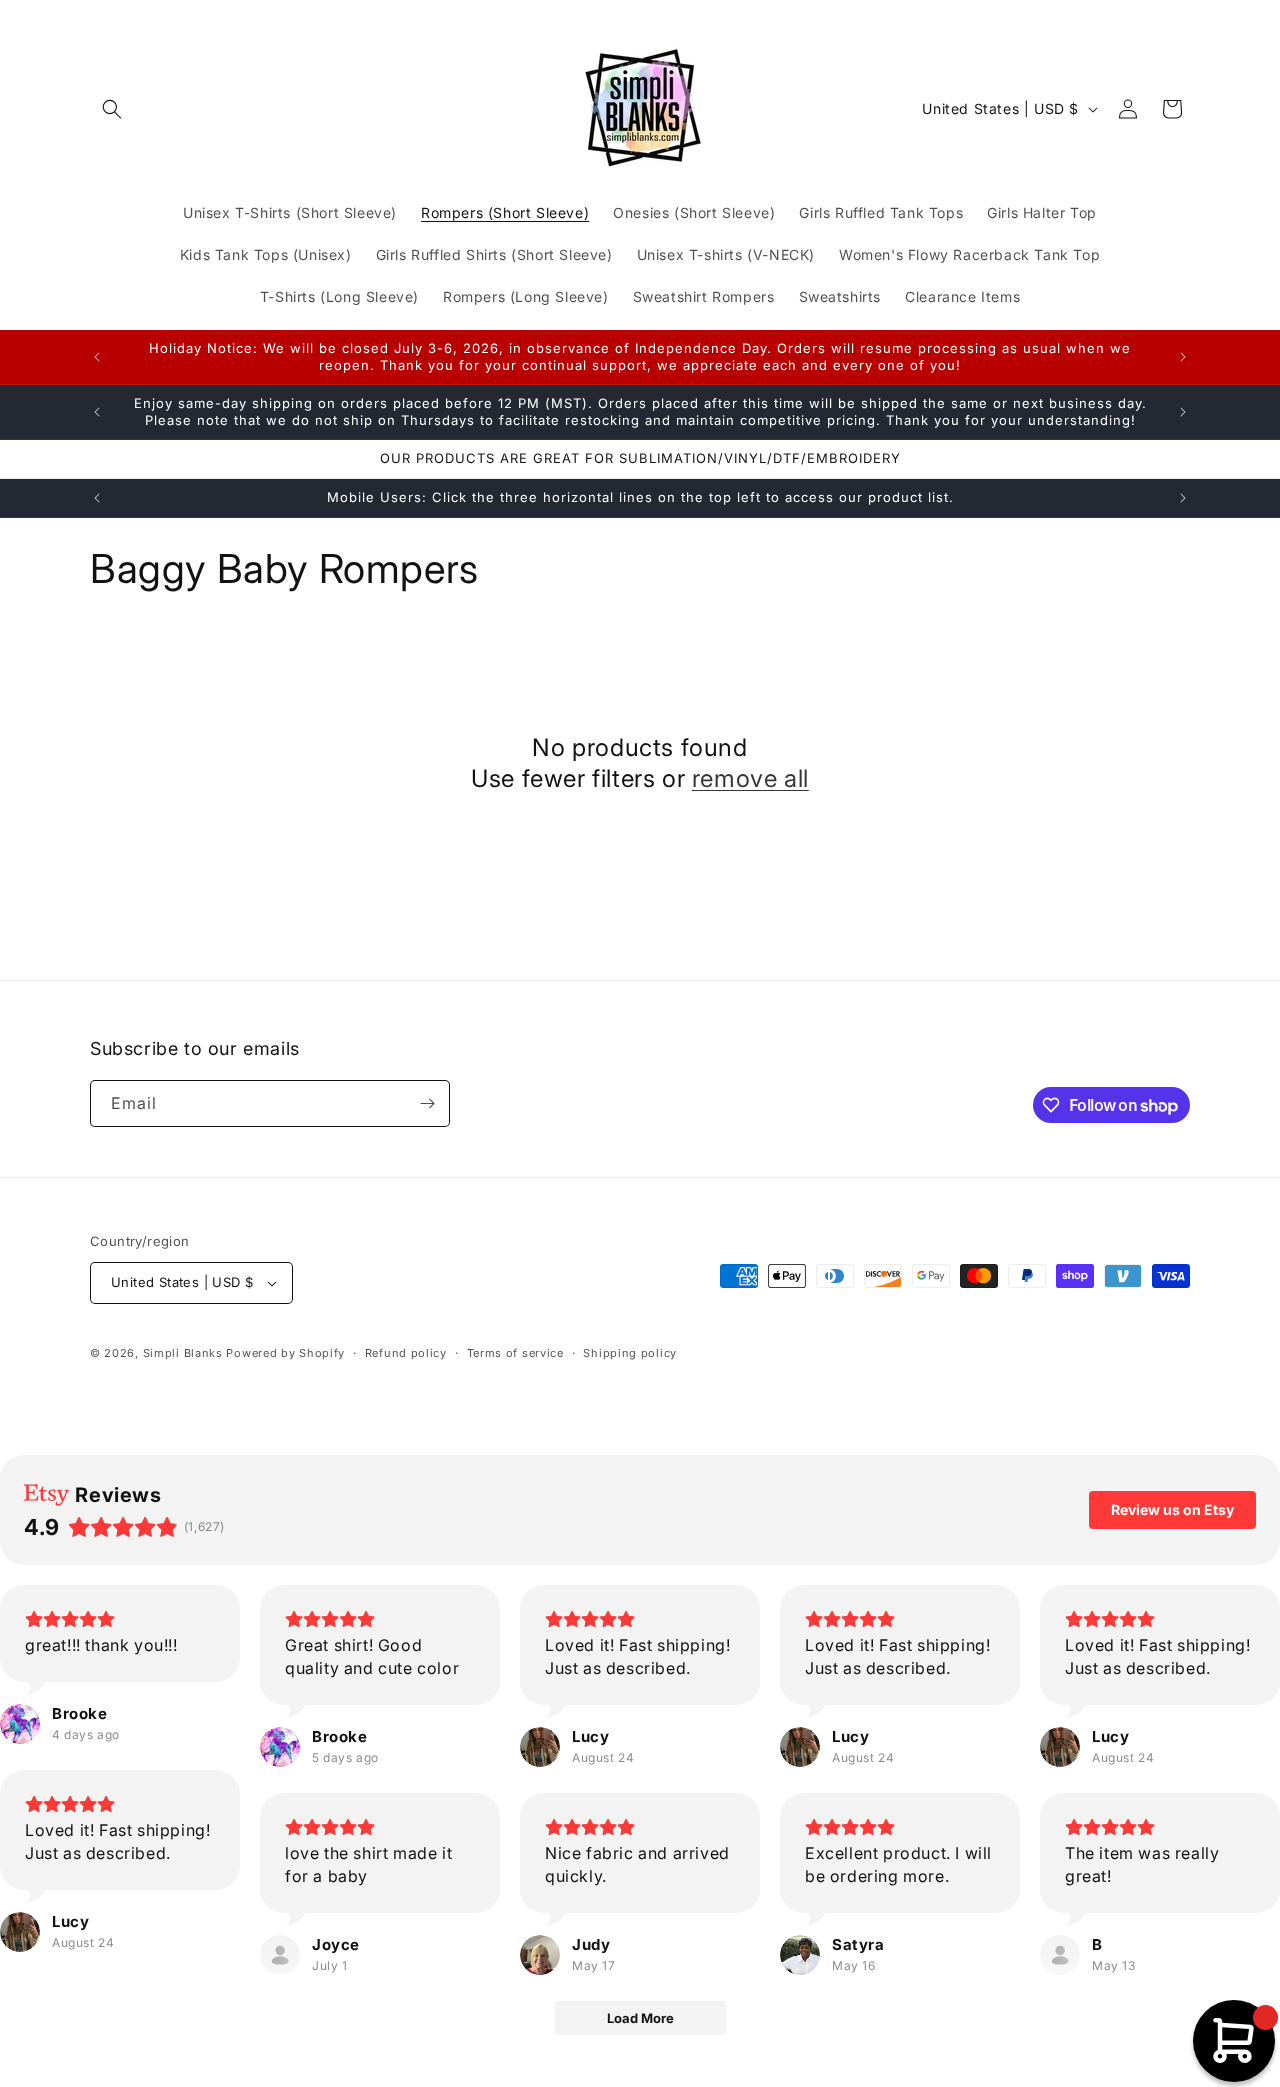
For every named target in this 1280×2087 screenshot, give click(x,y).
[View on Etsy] (20, 1724)
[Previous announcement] (97, 357)
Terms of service (515, 1353)
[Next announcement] (1183, 357)
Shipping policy (630, 1353)
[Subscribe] (427, 1103)
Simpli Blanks (183, 1353)
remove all (750, 778)
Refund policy (406, 1353)
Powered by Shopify (285, 1353)
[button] (112, 109)
